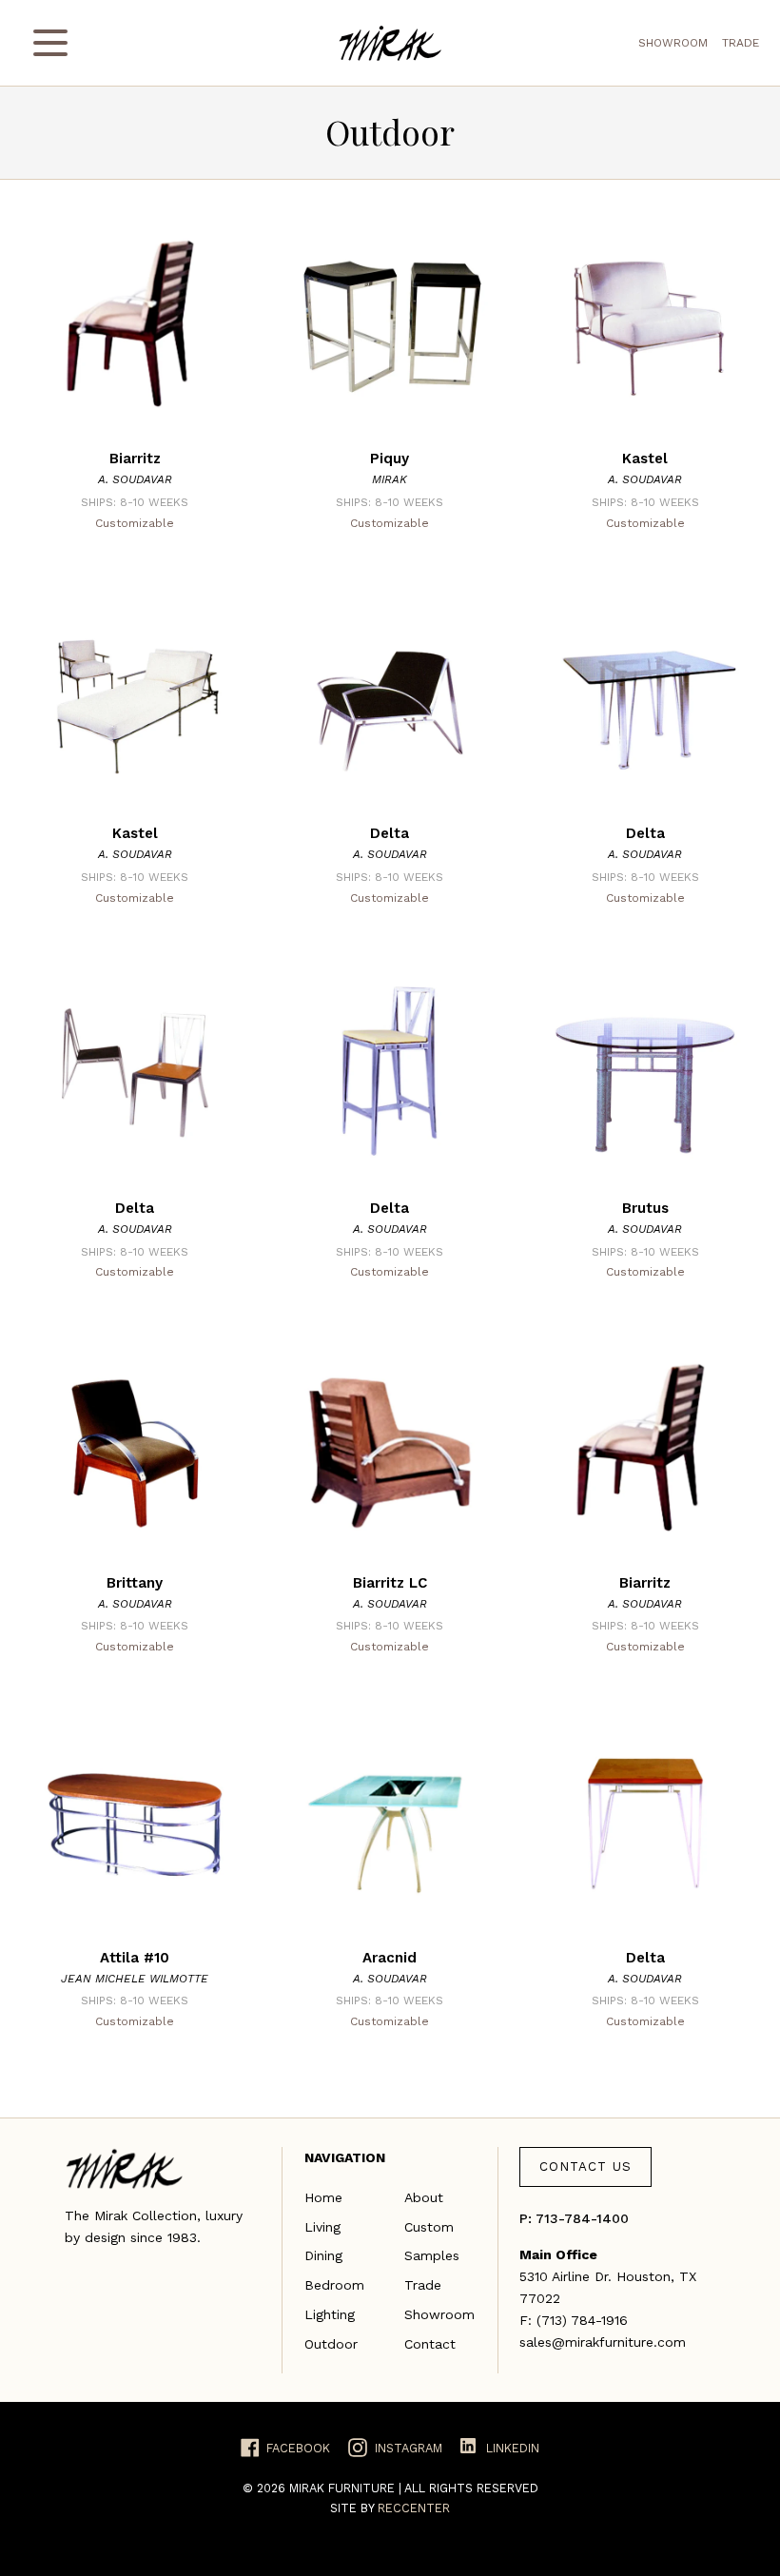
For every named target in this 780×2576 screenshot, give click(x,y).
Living (322, 2227)
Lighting (330, 2314)
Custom (429, 2227)
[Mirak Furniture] (390, 43)
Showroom (673, 43)
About (424, 2197)
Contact (430, 2344)
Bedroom (334, 2285)
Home (323, 2197)
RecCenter (414, 2508)
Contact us (585, 2166)
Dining (323, 2255)
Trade (741, 43)
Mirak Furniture (344, 2488)
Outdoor (331, 2344)
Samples (432, 2255)
